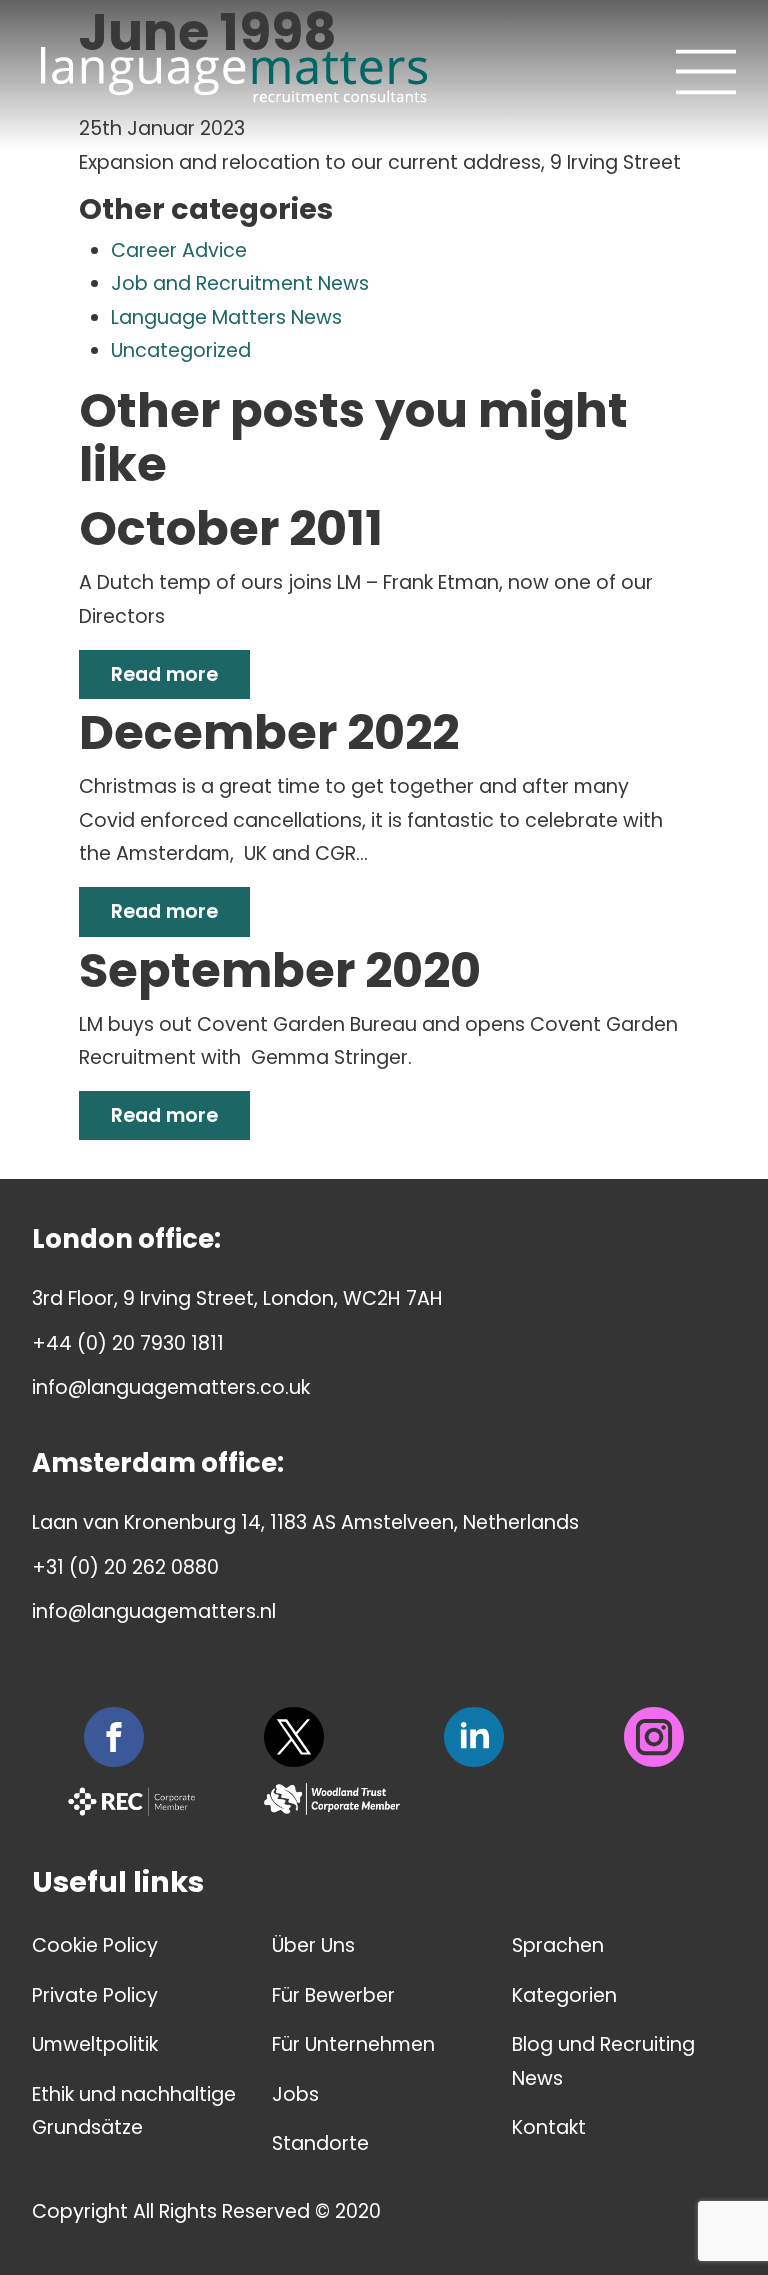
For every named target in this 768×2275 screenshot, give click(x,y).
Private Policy (95, 1995)
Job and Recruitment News (240, 283)
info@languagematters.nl (154, 1611)
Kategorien (564, 1995)
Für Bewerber (333, 1995)
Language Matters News (226, 317)
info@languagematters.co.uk (171, 1387)
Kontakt (549, 2127)
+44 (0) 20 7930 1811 (128, 1343)
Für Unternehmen (353, 2044)
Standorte (320, 2143)
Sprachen (558, 1945)
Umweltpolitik (95, 2044)
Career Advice (179, 250)
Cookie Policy (95, 1945)
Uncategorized (181, 350)
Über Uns (313, 1945)
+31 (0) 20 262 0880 (125, 1567)
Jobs (295, 2094)
